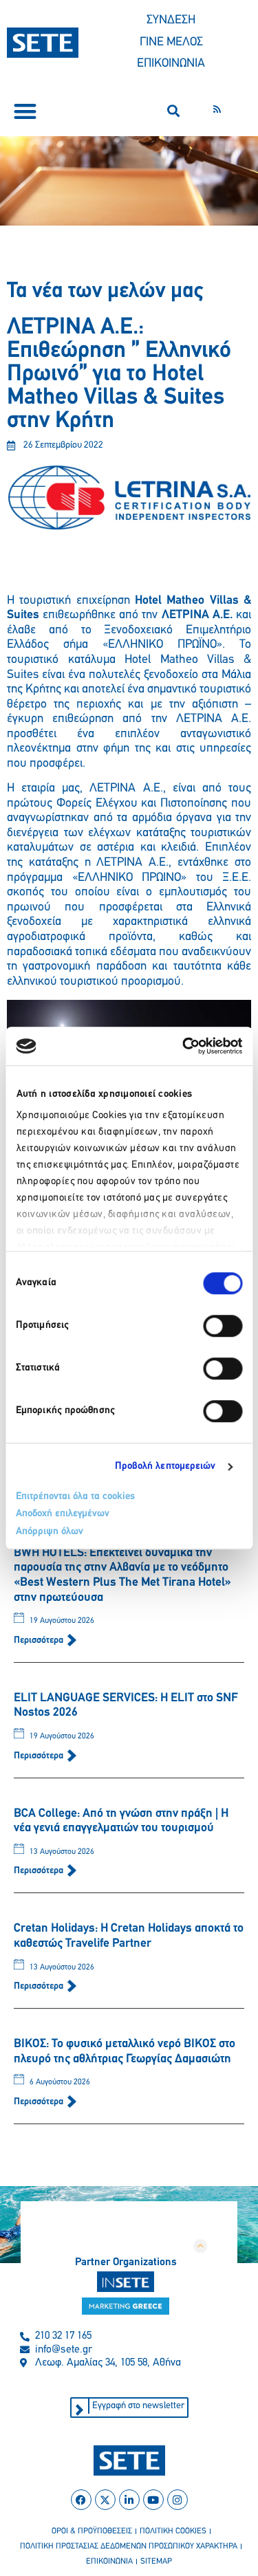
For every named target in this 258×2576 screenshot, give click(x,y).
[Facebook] (81, 2500)
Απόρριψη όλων (50, 1532)
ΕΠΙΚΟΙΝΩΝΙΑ (171, 64)
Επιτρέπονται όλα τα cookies (75, 1497)
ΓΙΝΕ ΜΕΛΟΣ (171, 43)
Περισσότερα (40, 1640)
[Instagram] (178, 2500)
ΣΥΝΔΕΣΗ (171, 21)
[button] (25, 111)
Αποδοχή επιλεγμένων (63, 1514)
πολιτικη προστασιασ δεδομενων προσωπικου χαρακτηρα (129, 2546)
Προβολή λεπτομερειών (165, 1466)
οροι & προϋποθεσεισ (92, 2531)
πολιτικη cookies (173, 2531)
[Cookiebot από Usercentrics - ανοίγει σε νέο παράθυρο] (184, 1046)
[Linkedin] (129, 2500)
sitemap (156, 2562)
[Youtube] (153, 2500)
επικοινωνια (109, 2562)
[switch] (223, 1326)
